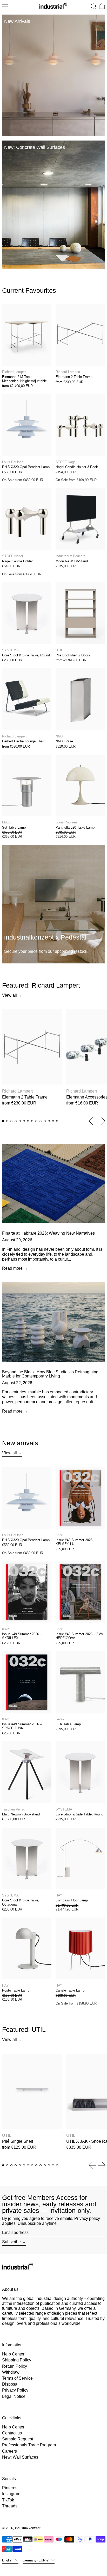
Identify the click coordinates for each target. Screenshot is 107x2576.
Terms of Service (17, 2378)
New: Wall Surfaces (20, 2457)
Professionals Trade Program (29, 2445)
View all (9, 995)
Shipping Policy (17, 2360)
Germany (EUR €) (36, 2560)
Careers (9, 2451)
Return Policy (15, 2366)
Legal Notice (14, 2396)
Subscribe (11, 2242)
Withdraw (11, 2372)
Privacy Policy (15, 2390)
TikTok (8, 2500)
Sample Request (18, 2439)
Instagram (11, 2494)
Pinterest (10, 2488)
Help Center (13, 2354)
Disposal (10, 2384)
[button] (93, 6)
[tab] (3, 1121)
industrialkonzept (28, 2528)
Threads (10, 2506)
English (8, 2560)
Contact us (12, 2433)
